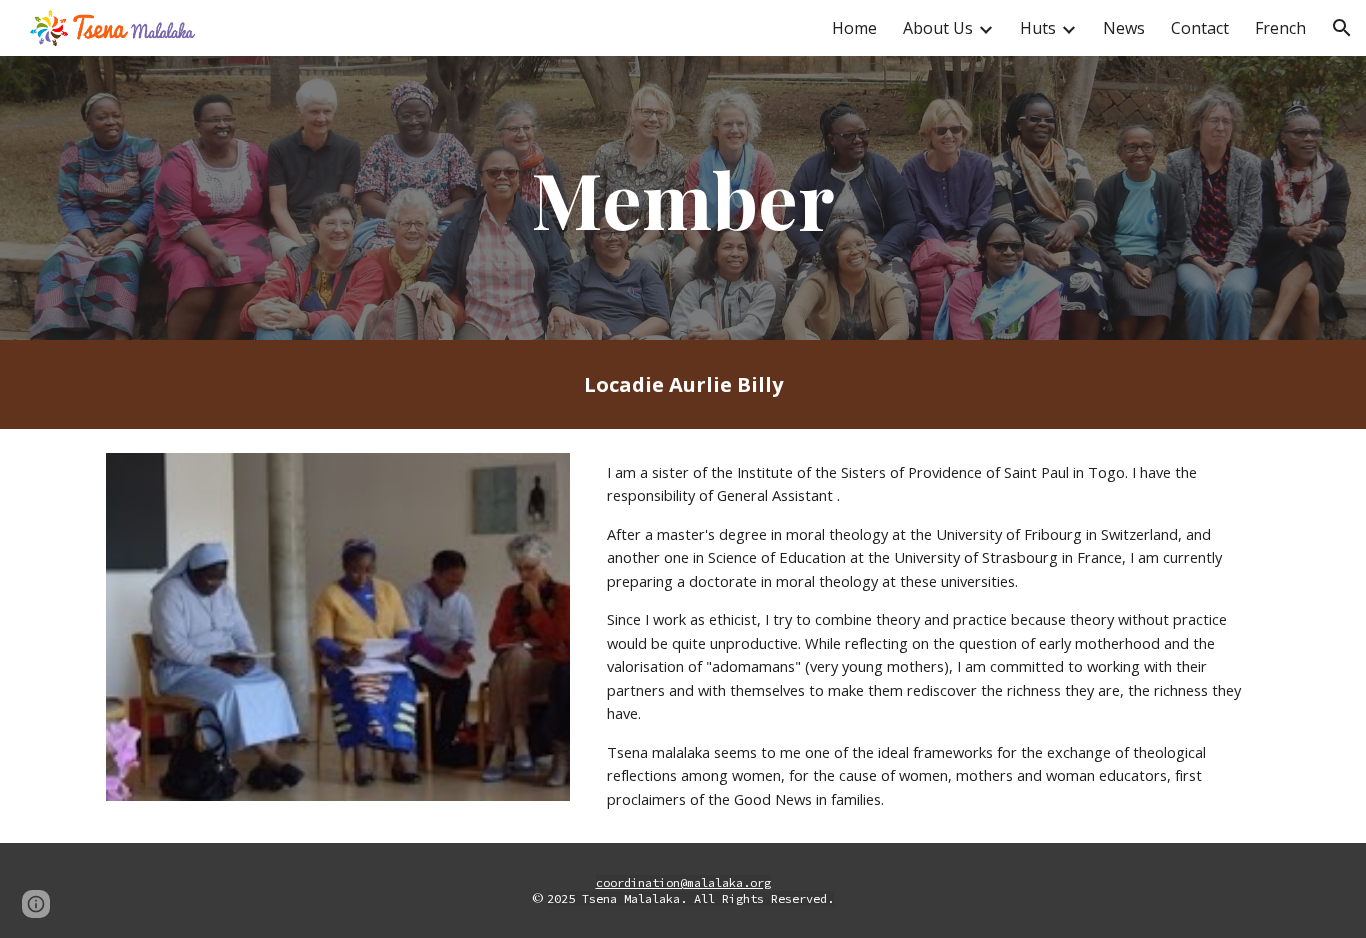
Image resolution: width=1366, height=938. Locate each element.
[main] (683, 198)
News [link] (1124, 28)
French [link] (1280, 28)
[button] (1342, 28)
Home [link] (854, 28)
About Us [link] (938, 28)
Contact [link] (1200, 28)
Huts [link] (1038, 28)
